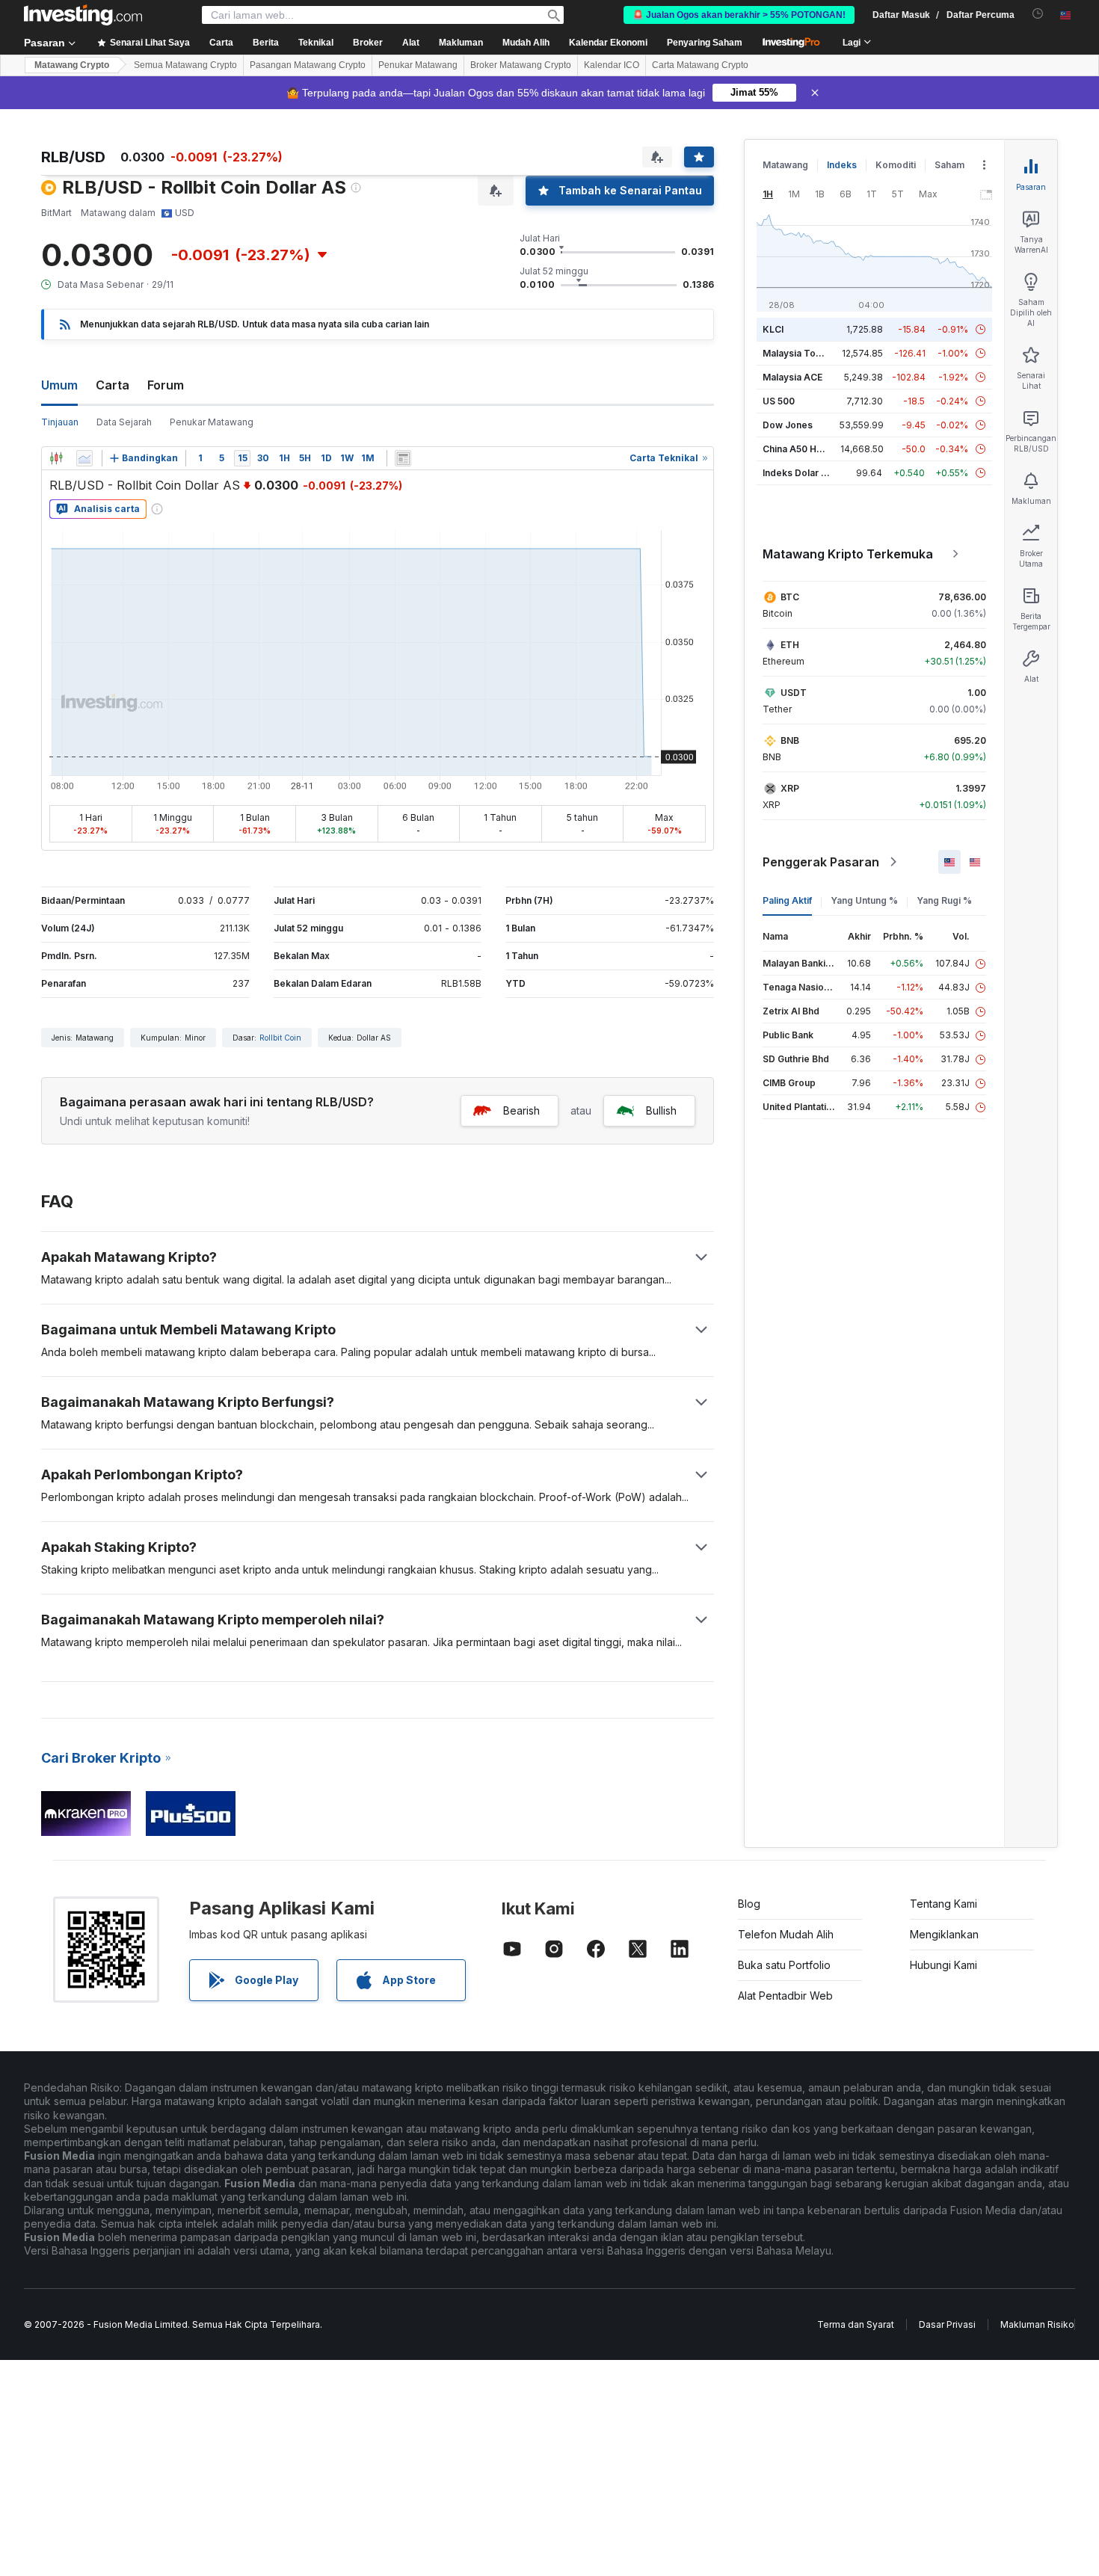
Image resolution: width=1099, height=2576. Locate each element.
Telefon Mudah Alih (786, 1934)
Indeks (842, 165)
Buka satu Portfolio (784, 1965)
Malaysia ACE (792, 377)
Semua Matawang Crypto (185, 65)
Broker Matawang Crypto (521, 65)
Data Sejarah (124, 422)
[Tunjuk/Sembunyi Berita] (403, 458)
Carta (113, 385)
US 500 (779, 401)
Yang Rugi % (944, 900)
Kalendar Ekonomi (608, 43)
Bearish (521, 1110)
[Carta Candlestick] (56, 458)
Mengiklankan (944, 1934)
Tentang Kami (943, 1904)
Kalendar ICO (612, 65)
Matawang (785, 165)
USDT (794, 693)
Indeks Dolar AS (798, 473)
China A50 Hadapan (806, 449)
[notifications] (1038, 14)
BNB (790, 740)
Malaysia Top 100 (801, 353)
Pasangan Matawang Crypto (308, 65)
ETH (790, 645)
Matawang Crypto (72, 65)
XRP (790, 788)
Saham (949, 165)
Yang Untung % (864, 900)
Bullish (661, 1110)
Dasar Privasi (947, 2324)
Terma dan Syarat (856, 2324)
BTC (790, 597)
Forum (166, 385)
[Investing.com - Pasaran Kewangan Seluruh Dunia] (83, 15)
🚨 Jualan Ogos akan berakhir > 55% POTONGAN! (739, 15)
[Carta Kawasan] (84, 458)
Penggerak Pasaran (821, 862)
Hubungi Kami (943, 1965)
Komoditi (896, 165)
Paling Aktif (787, 900)
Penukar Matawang (418, 65)
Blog (749, 1904)
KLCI (773, 329)
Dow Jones (788, 425)
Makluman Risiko (1037, 2324)
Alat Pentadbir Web (785, 1996)
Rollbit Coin (280, 1038)
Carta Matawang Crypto (700, 65)
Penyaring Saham (705, 43)
